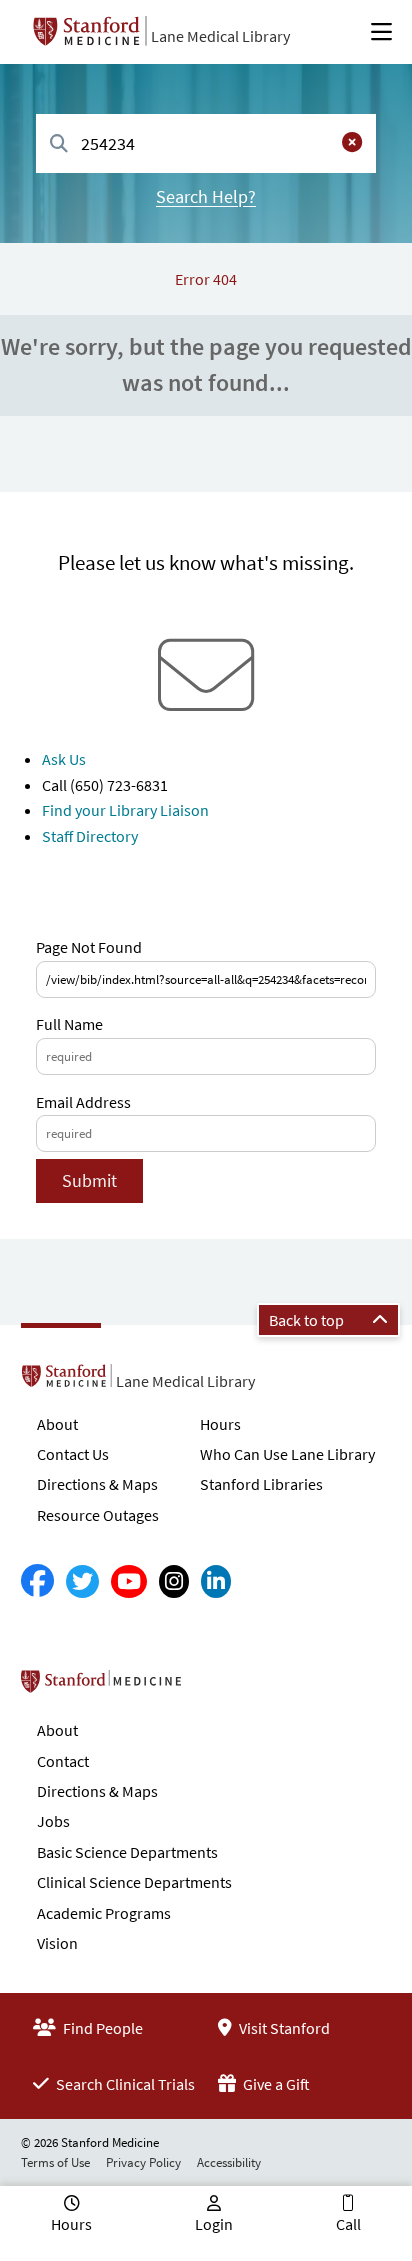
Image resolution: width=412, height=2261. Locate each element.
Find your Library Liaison (125, 810)
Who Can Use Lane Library (287, 1454)
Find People (101, 2028)
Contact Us (73, 1454)
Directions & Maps (97, 1484)
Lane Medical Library (220, 36)
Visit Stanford (283, 2028)
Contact (63, 1761)
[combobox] (206, 143)
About (57, 1424)
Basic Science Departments (127, 1852)
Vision (57, 1943)
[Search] (59, 144)
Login (214, 2224)
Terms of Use (55, 2162)
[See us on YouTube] (129, 1581)
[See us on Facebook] (37, 1581)
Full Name (69, 1024)
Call (348, 2224)
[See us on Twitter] (82, 1581)
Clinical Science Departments (134, 1882)
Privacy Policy (143, 2162)
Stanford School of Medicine (216, 1687)
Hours (220, 1424)
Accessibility (229, 2162)
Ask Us (64, 759)
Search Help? (206, 196)
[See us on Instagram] (174, 1581)
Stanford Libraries (261, 1484)
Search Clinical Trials (124, 2084)
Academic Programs (104, 1913)
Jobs (53, 1821)
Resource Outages (98, 1515)
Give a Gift (275, 2084)
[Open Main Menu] (381, 32)
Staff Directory (90, 836)
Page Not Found (89, 947)
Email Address (83, 1102)
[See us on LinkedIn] (216, 1581)
